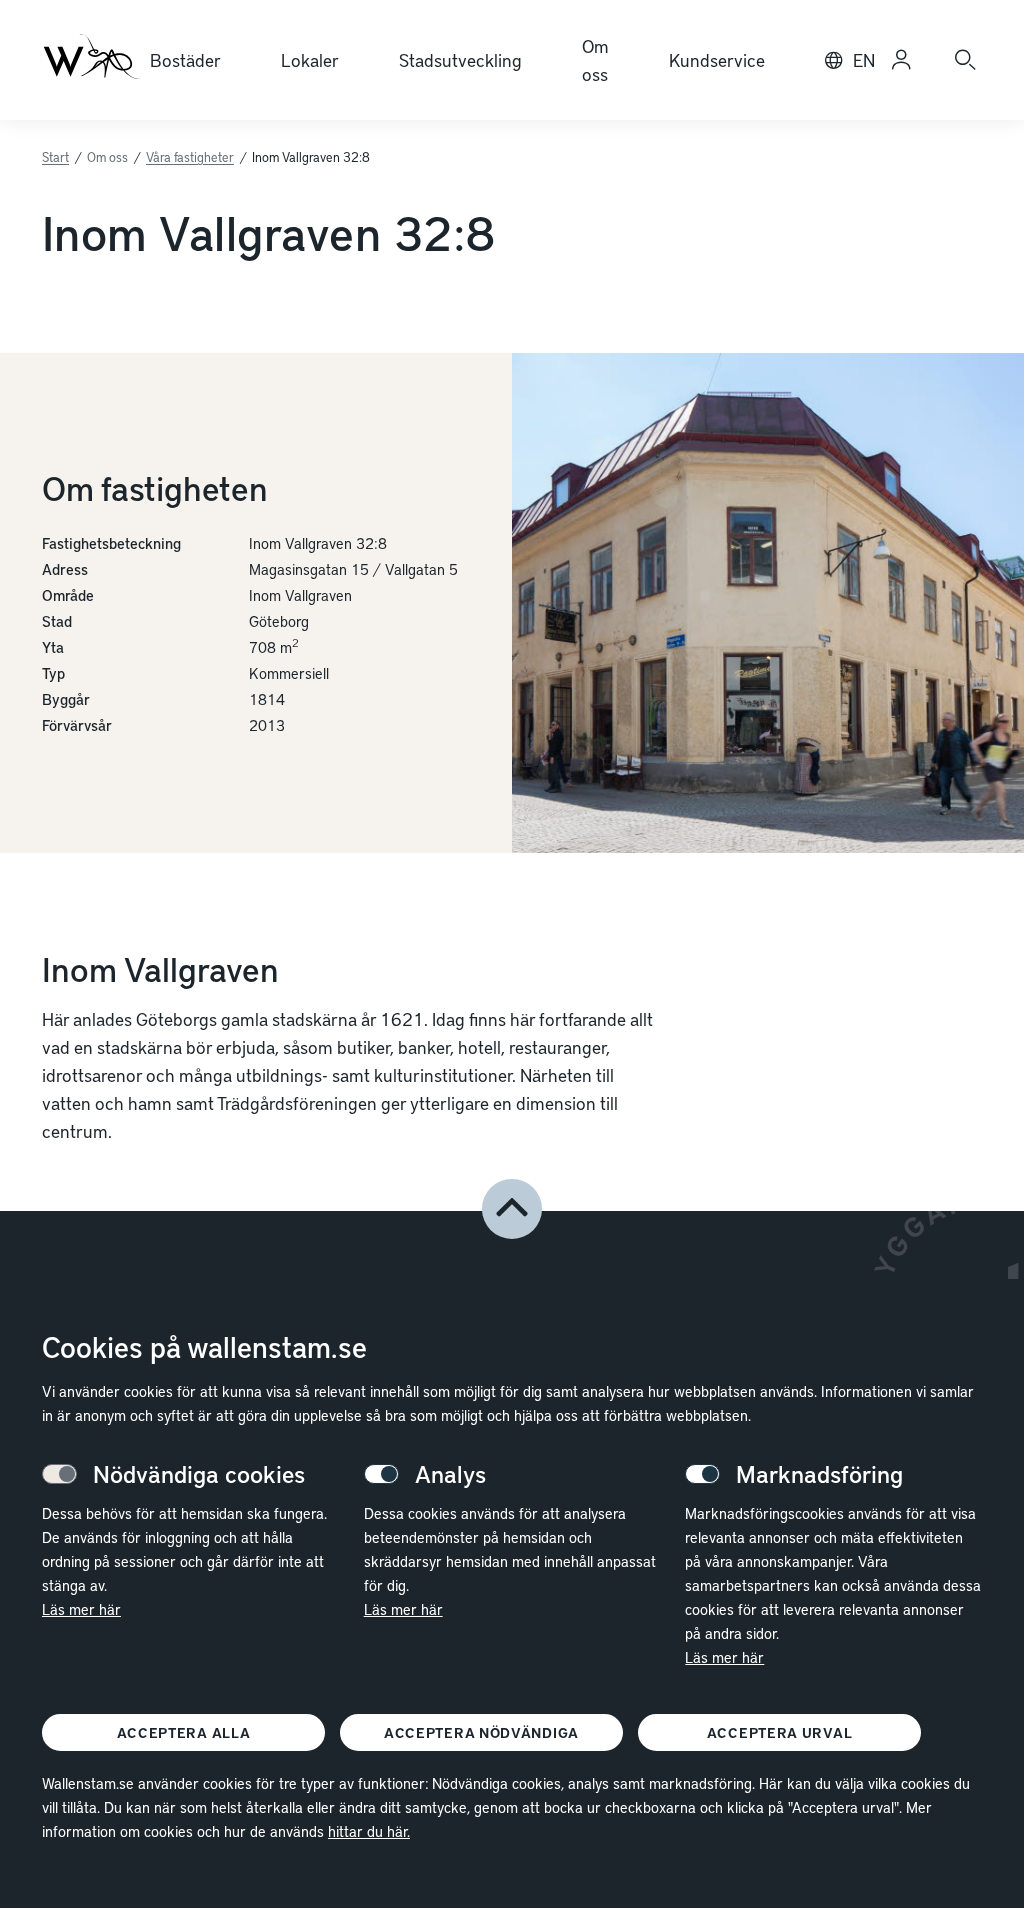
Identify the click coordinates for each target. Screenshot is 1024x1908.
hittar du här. (369, 1831)
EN (864, 59)
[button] (512, 1209)
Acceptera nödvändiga (481, 1732)
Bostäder (185, 59)
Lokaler (310, 59)
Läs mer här (81, 1609)
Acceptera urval (780, 1732)
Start (55, 157)
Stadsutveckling (460, 59)
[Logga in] (901, 60)
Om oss (595, 59)
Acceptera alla (184, 1732)
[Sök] (965, 60)
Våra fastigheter (190, 157)
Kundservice (717, 59)
